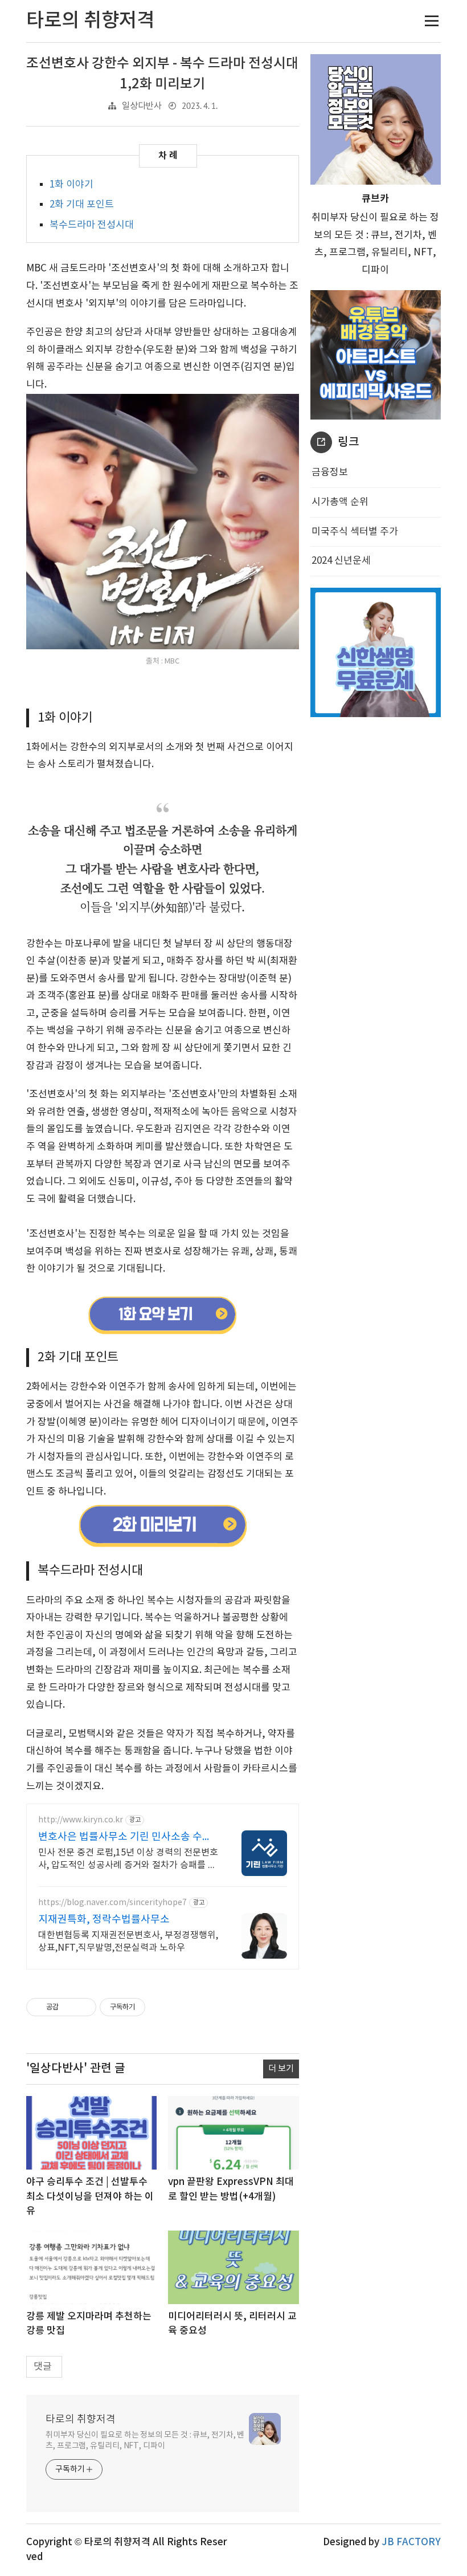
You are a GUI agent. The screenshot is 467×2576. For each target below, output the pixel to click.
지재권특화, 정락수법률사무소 (104, 1920)
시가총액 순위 (340, 502)
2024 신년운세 (341, 561)
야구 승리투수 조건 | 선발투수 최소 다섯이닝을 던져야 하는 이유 (90, 2197)
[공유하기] (69, 2007)
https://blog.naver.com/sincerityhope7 (112, 1903)
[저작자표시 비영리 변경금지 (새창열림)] (161, 2007)
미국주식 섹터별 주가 (355, 532)
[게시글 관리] (83, 2007)
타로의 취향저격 (81, 2420)
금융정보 (330, 473)
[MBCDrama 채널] (162, 1525)
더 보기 (281, 2069)
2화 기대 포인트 (82, 205)
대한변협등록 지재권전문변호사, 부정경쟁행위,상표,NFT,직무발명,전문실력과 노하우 (128, 1942)
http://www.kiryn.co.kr (81, 1820)
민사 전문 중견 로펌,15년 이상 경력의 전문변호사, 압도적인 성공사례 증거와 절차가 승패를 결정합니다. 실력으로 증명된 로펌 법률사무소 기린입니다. (128, 1859)
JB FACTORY (411, 2542)
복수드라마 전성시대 (92, 225)
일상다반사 (142, 106)
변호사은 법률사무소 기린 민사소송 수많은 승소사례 (125, 1838)
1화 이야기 (71, 185)
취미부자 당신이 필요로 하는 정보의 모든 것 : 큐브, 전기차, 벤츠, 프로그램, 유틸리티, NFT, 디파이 (145, 2441)
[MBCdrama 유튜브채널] (162, 1316)
